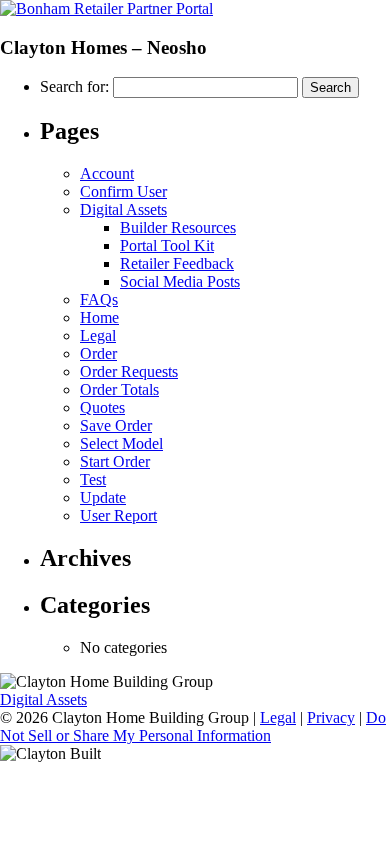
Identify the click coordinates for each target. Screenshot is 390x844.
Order (98, 353)
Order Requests (129, 371)
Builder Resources (178, 227)
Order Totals (119, 389)
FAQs (99, 299)
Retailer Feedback (177, 263)
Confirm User (123, 191)
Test (93, 479)
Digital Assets (123, 209)
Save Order (116, 425)
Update (103, 497)
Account (107, 173)
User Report (118, 515)
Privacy (331, 717)
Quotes (102, 407)
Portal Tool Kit (167, 245)
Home (99, 317)
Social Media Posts (180, 281)
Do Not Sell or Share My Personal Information (193, 726)
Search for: (74, 86)
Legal (98, 335)
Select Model (121, 443)
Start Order (115, 461)
